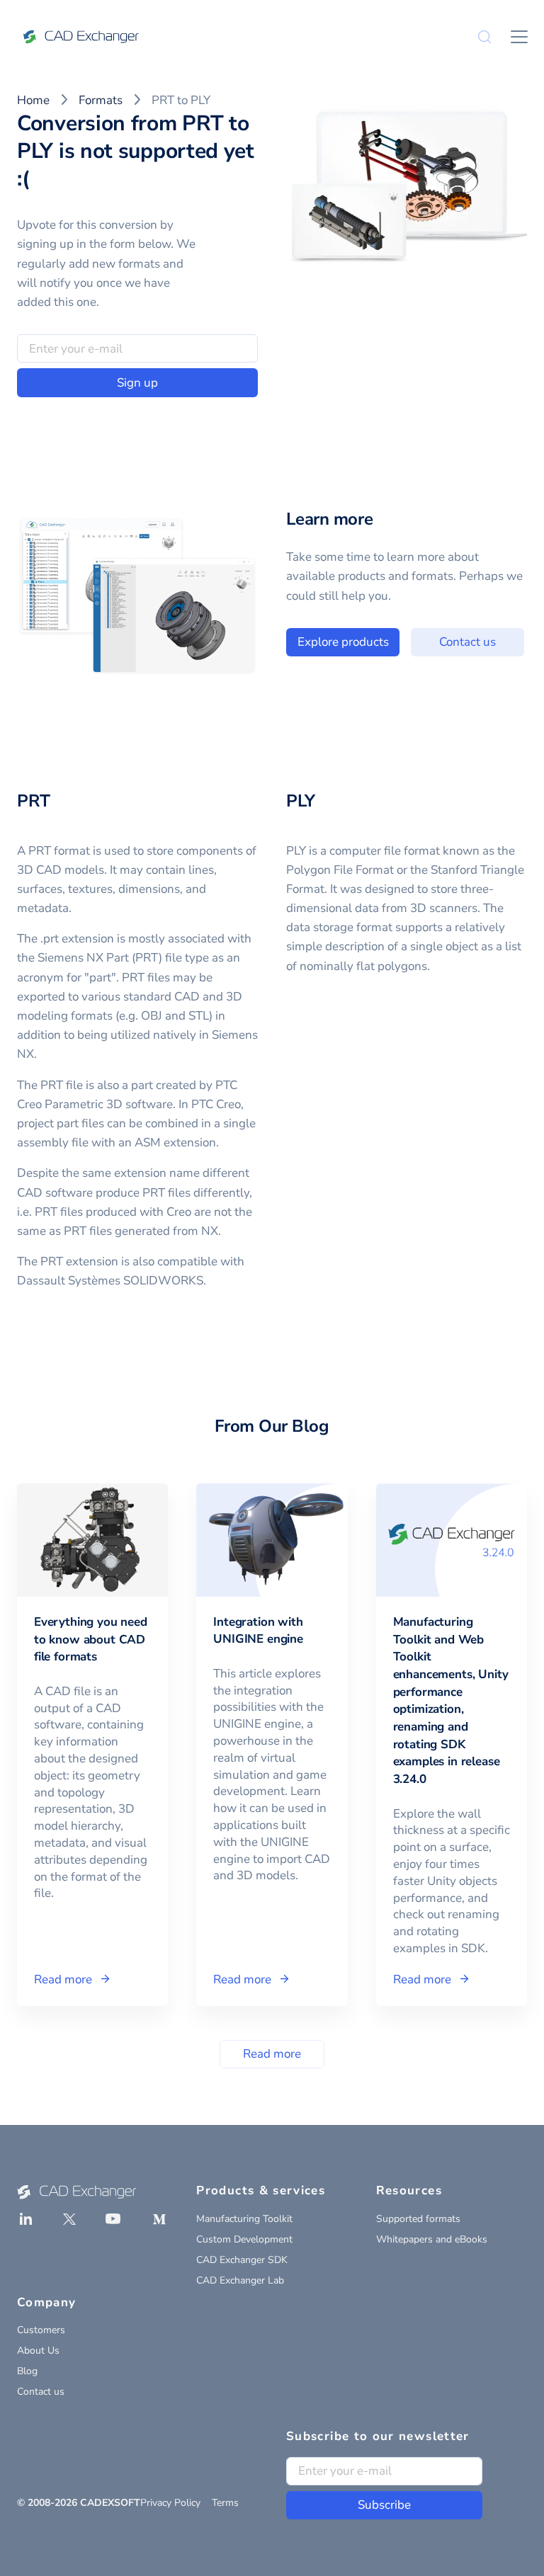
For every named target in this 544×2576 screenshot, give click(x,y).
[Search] (484, 37)
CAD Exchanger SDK (242, 2260)
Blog (27, 2371)
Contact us (467, 642)
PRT (33, 801)
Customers (41, 2330)
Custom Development (244, 2239)
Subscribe (384, 2505)
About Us (38, 2350)
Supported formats (418, 2219)
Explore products (343, 642)
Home (33, 100)
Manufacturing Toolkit (244, 2219)
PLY (300, 801)
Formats (101, 100)
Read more (272, 2054)
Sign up (137, 383)
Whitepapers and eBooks (432, 2239)
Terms (225, 2503)
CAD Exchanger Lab (240, 2280)
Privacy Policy (170, 2503)
